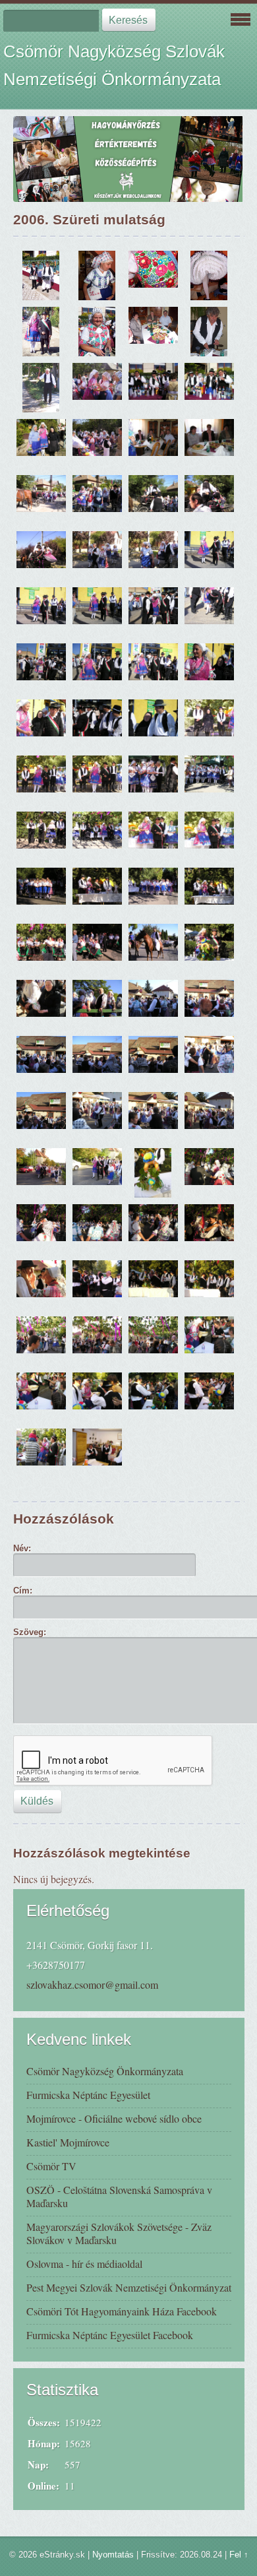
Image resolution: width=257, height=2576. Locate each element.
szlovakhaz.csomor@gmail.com (92, 1984)
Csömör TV (51, 2166)
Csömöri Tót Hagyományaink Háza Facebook (122, 2311)
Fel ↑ (239, 2555)
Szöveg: (30, 1632)
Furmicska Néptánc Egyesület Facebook (110, 2335)
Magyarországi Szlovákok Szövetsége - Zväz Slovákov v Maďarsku (119, 2233)
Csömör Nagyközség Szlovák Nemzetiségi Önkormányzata (114, 65)
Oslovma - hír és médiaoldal (84, 2264)
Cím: (23, 1591)
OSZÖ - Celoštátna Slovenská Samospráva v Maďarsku (119, 2196)
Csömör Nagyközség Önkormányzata (105, 2071)
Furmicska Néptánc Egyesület (88, 2095)
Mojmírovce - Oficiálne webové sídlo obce (114, 2118)
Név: (22, 1548)
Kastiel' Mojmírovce (68, 2142)
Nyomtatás (113, 2555)
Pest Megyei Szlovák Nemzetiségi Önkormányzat (129, 2287)
